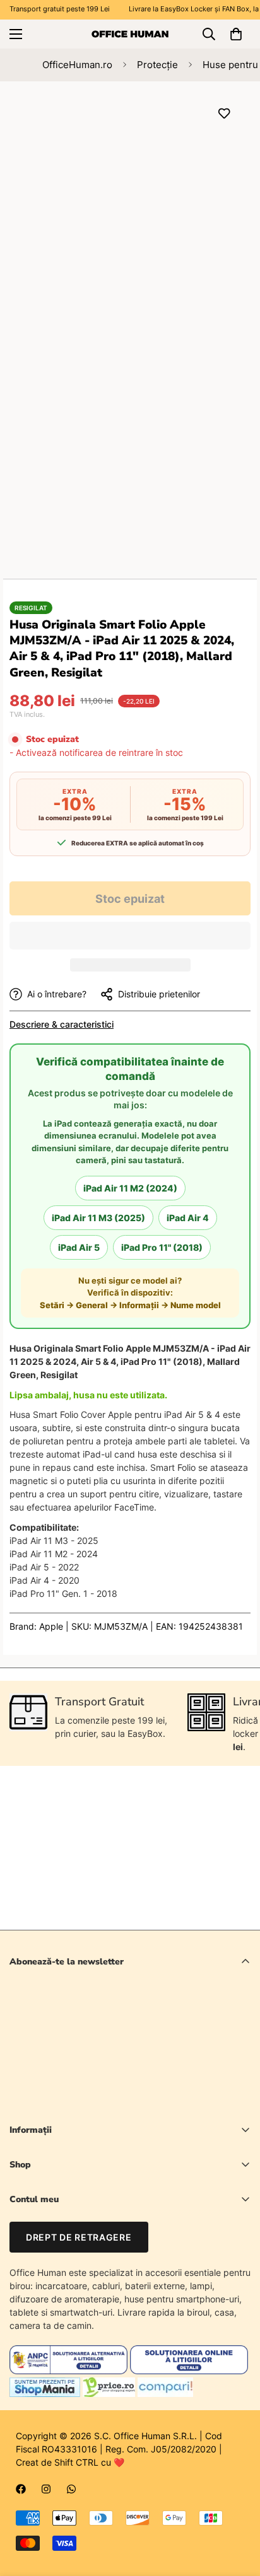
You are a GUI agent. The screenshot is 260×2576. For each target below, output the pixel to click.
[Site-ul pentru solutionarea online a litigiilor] (189, 2371)
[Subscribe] (236, 2068)
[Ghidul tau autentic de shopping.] (165, 2393)
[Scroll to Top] (237, 2509)
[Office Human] (130, 33)
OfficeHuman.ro (77, 65)
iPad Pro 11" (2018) (162, 1247)
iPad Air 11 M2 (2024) (130, 1188)
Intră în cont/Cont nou (54, 2222)
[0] (236, 34)
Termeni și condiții (140, 2101)
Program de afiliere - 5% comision (79, 2308)
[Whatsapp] (71, 2489)
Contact (26, 2265)
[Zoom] (217, 290)
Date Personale (41, 2243)
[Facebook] (21, 2489)
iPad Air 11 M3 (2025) (98, 1218)
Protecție (157, 65)
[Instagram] (46, 2489)
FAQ (18, 2286)
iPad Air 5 (79, 1247)
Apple (51, 1626)
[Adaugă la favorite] (224, 113)
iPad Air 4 (188, 1218)
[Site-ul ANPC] (70, 2371)
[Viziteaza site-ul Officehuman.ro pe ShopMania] (45, 2393)
